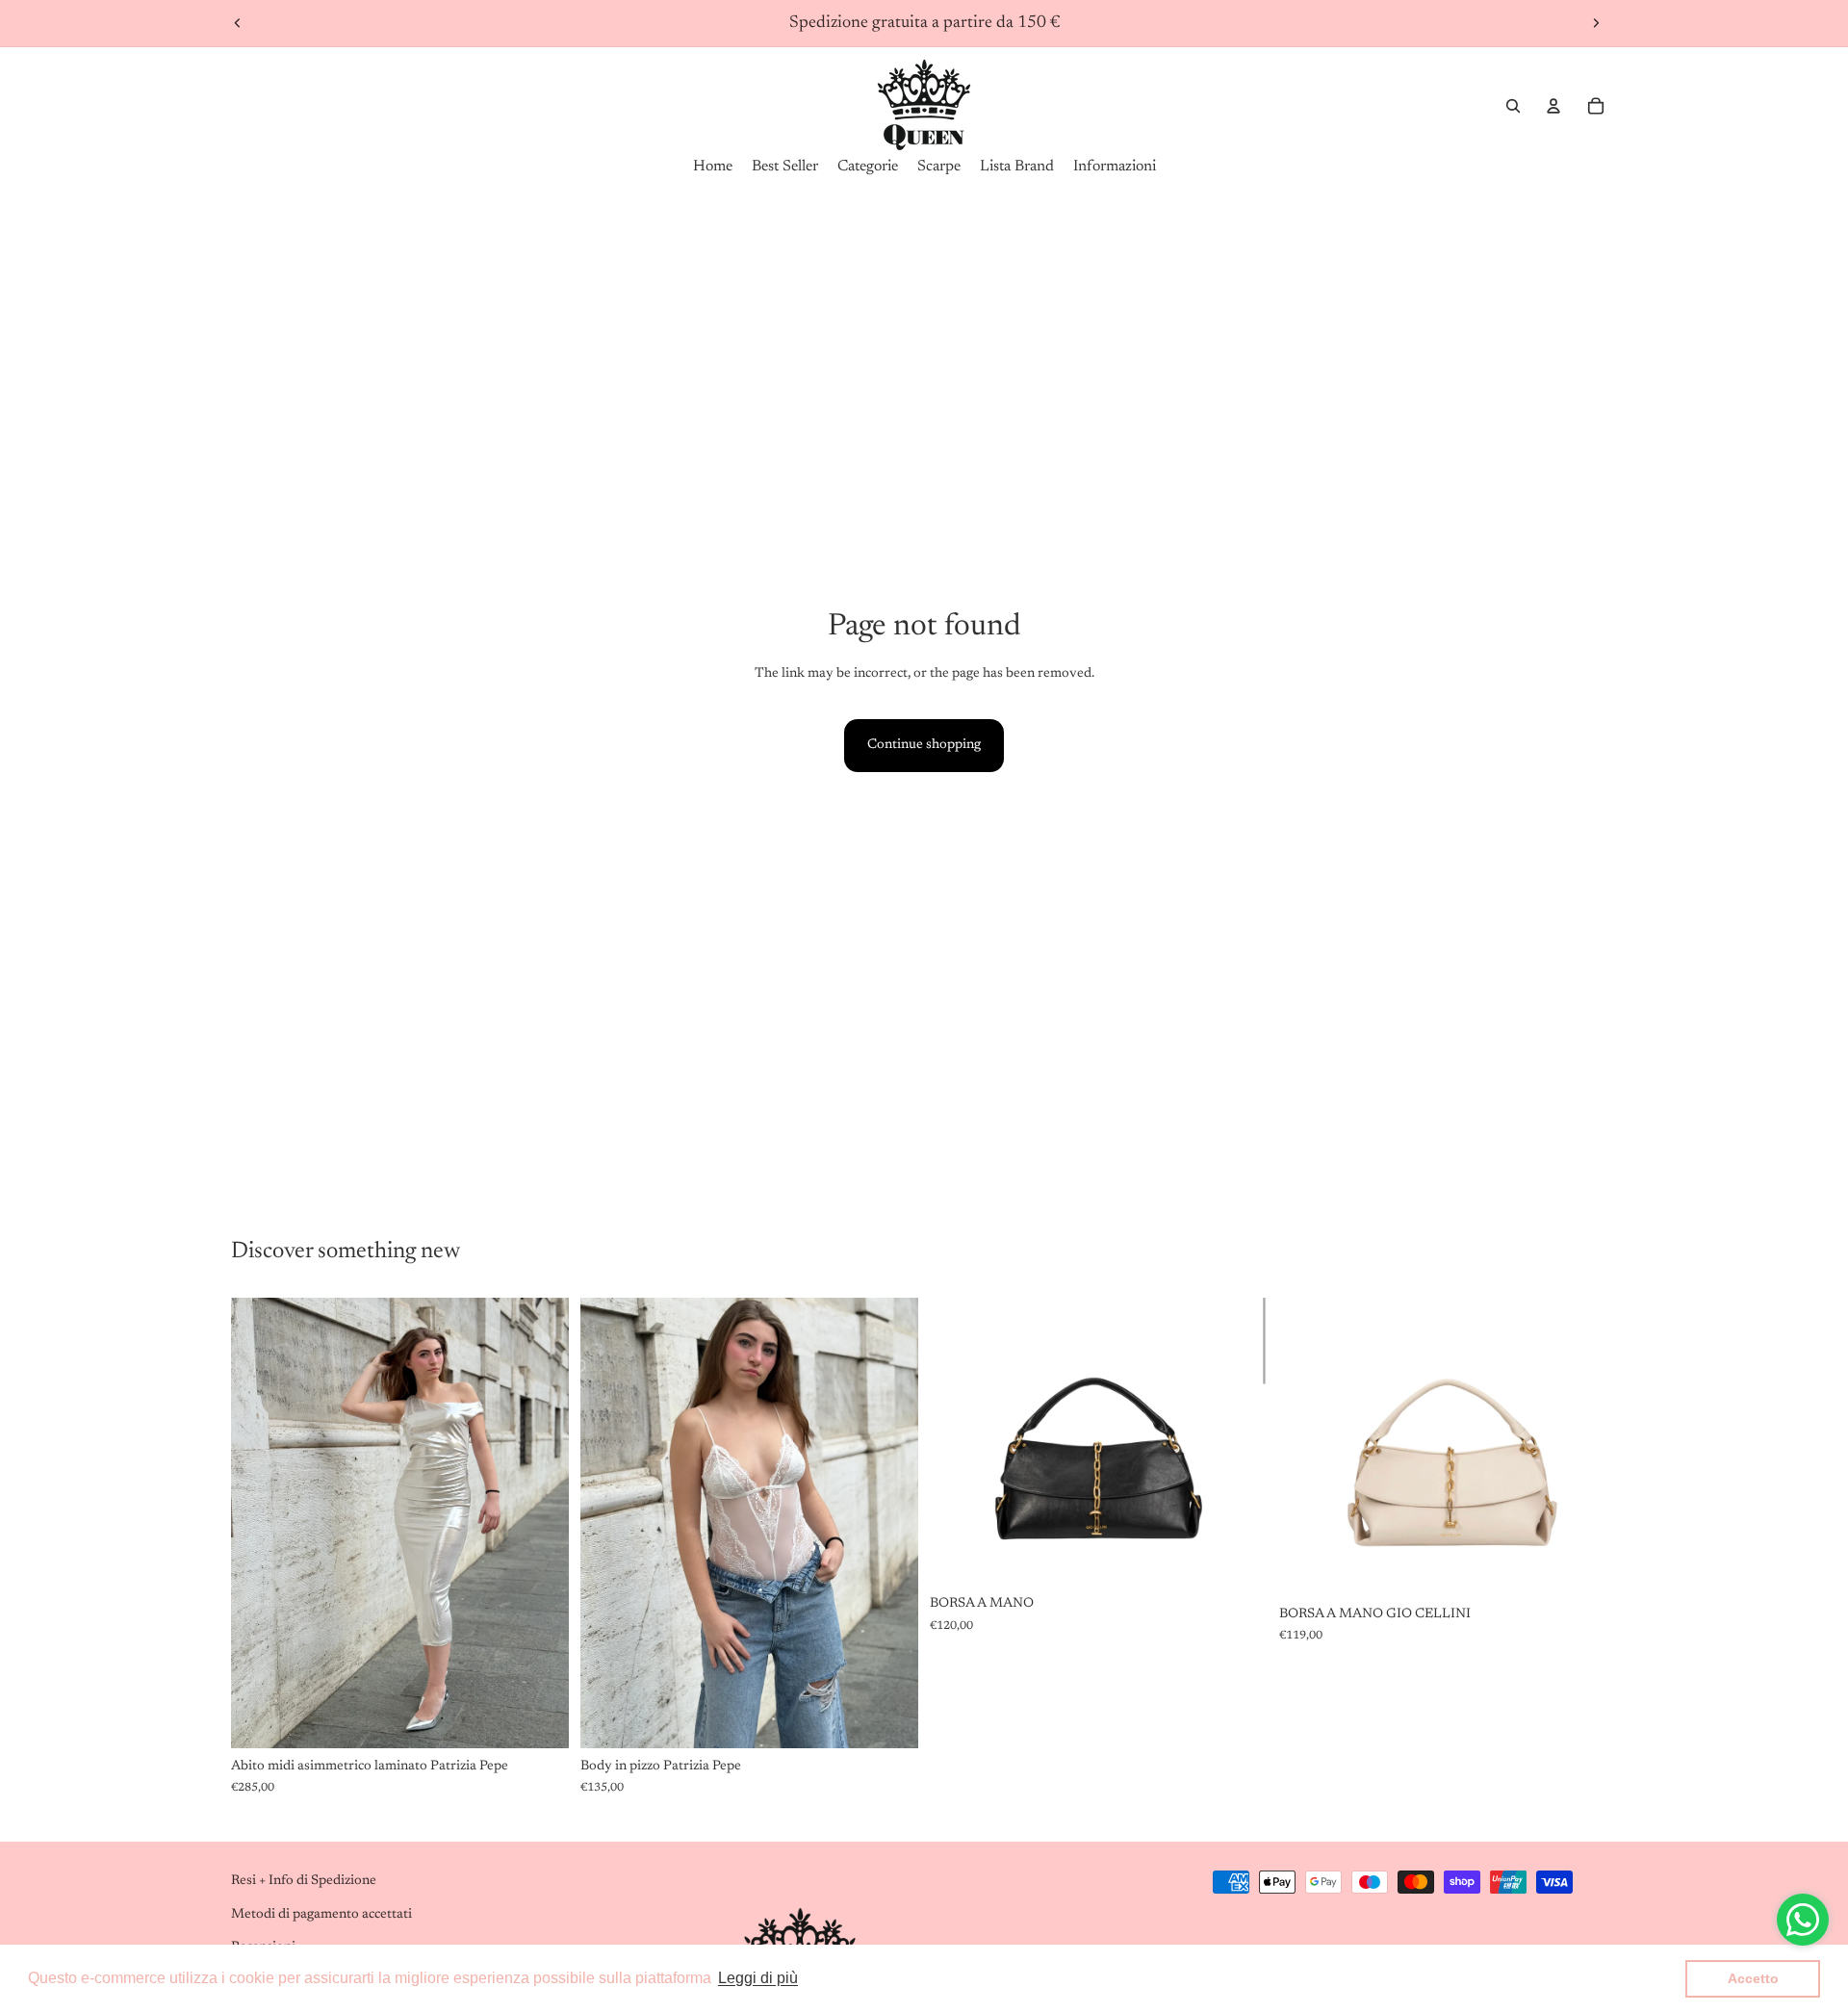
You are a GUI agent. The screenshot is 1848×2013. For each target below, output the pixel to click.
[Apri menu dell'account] (1553, 106)
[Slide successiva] (1596, 23)
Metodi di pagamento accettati (321, 1915)
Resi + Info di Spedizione (304, 1881)
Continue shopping (924, 745)
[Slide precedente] (238, 23)
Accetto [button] (1753, 1978)
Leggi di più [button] (758, 1978)
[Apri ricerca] (1513, 106)
